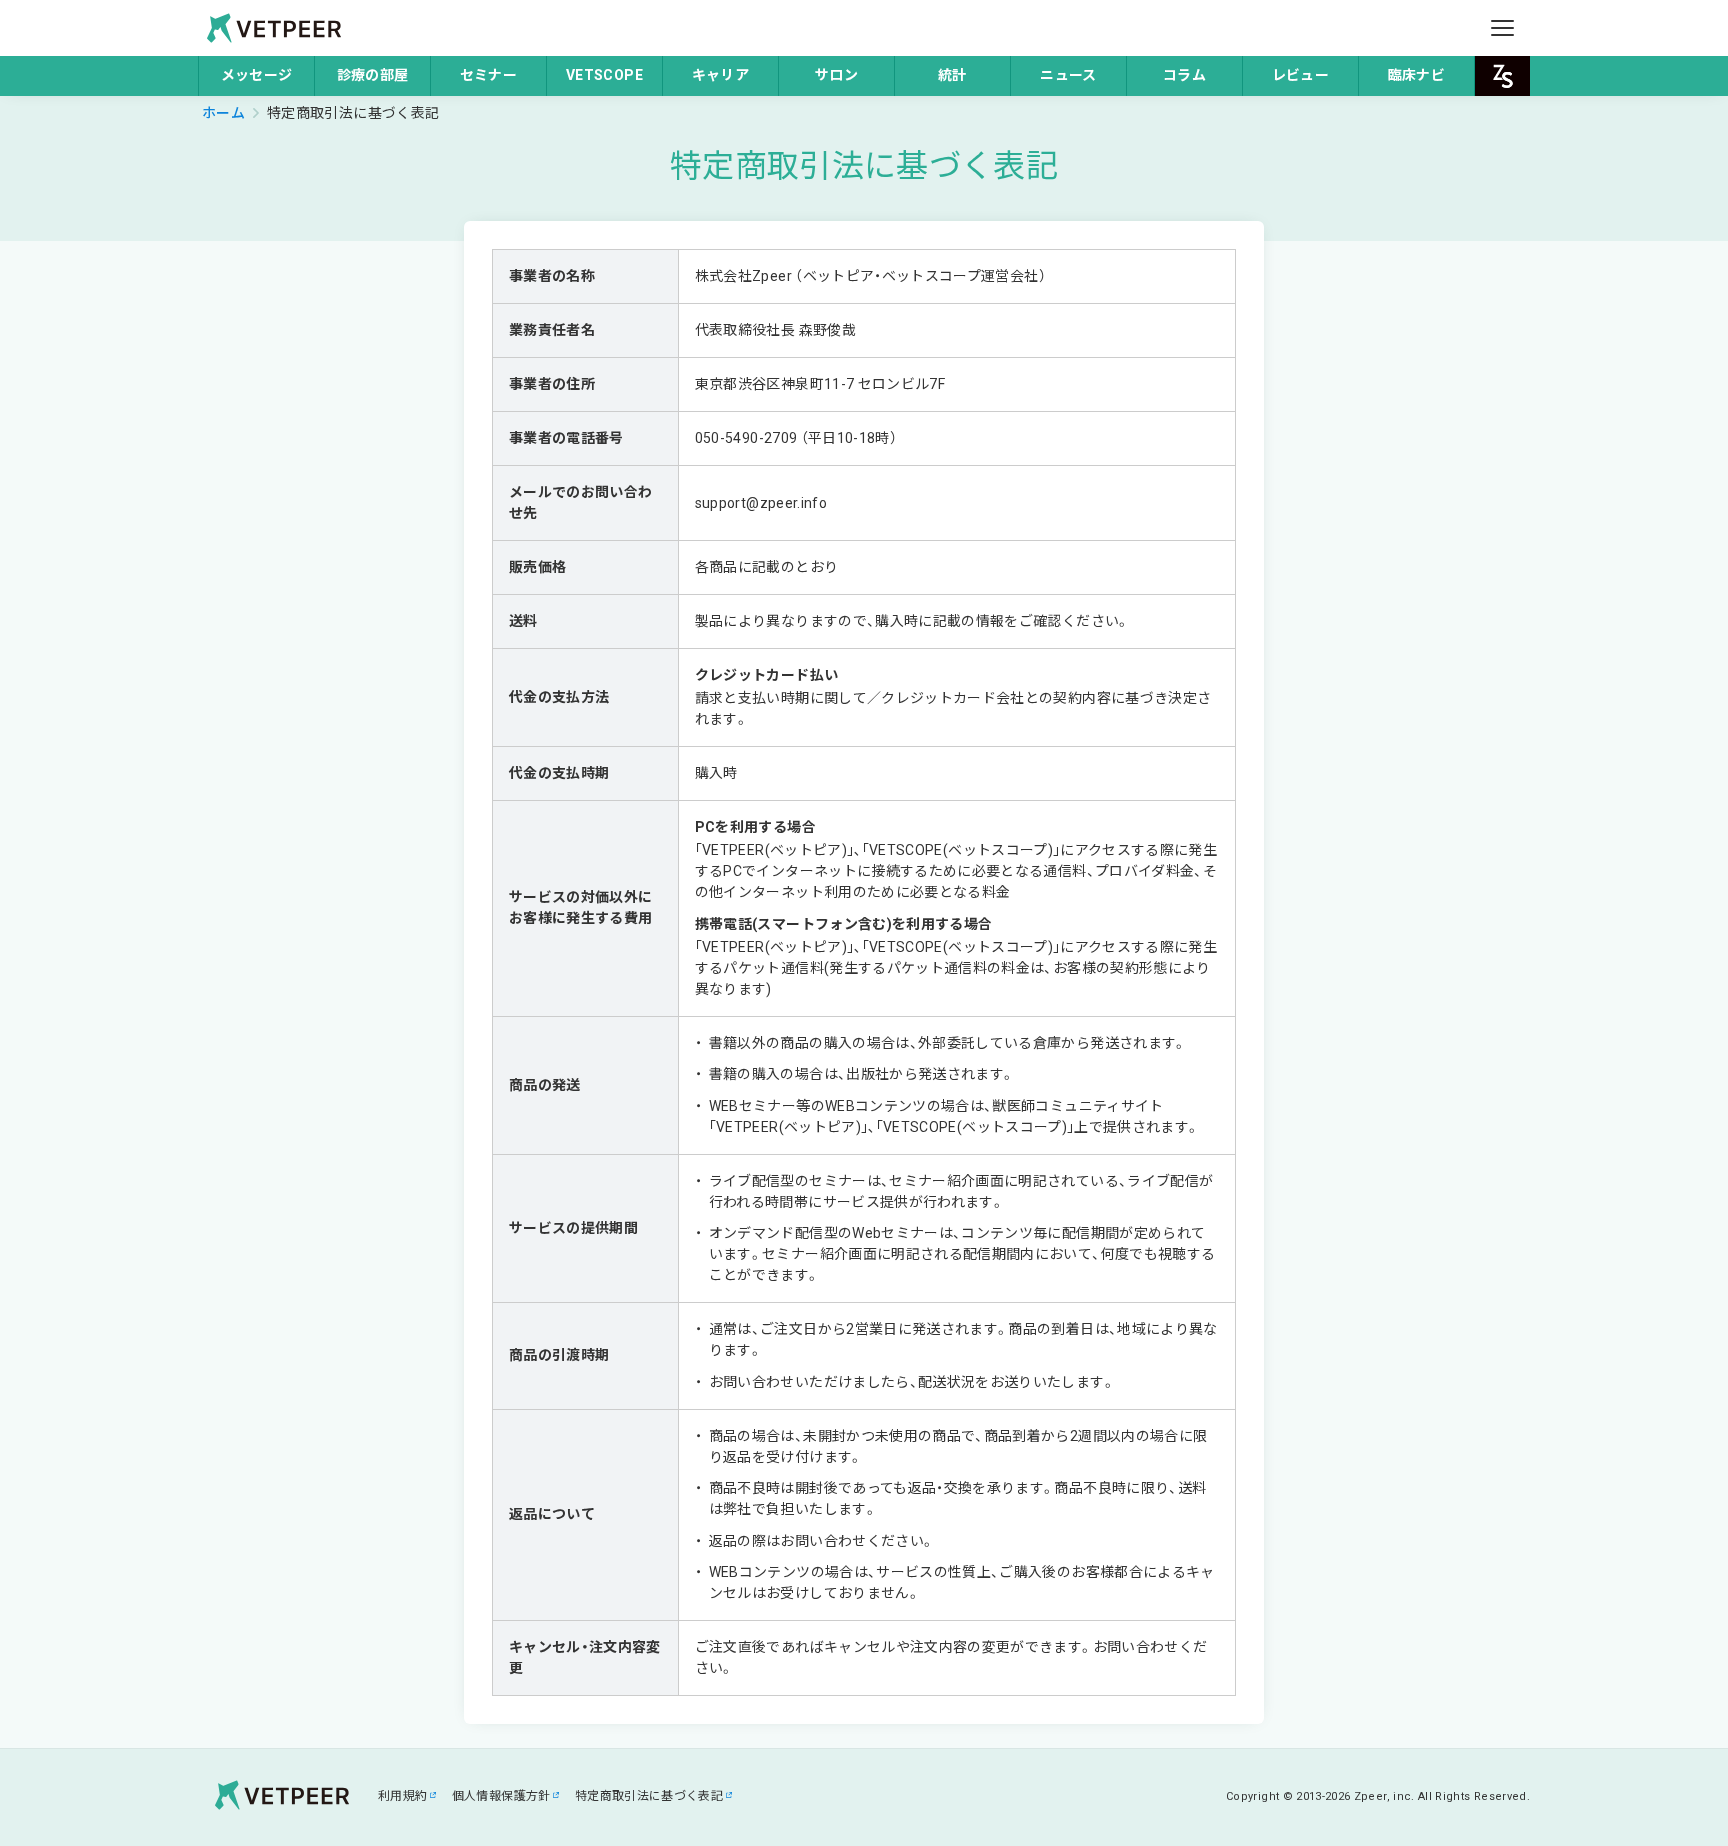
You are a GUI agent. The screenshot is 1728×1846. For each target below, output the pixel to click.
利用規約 (402, 1796)
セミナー (488, 75)
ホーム (223, 113)
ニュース (1068, 75)
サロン (836, 75)
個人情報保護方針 (501, 1796)
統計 (952, 75)
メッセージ (257, 75)
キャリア (720, 75)
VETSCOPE (604, 75)
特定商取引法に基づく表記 (649, 1796)
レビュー (1300, 75)
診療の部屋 (373, 75)
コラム (1184, 75)
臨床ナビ (1416, 75)
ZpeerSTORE (1502, 76)
